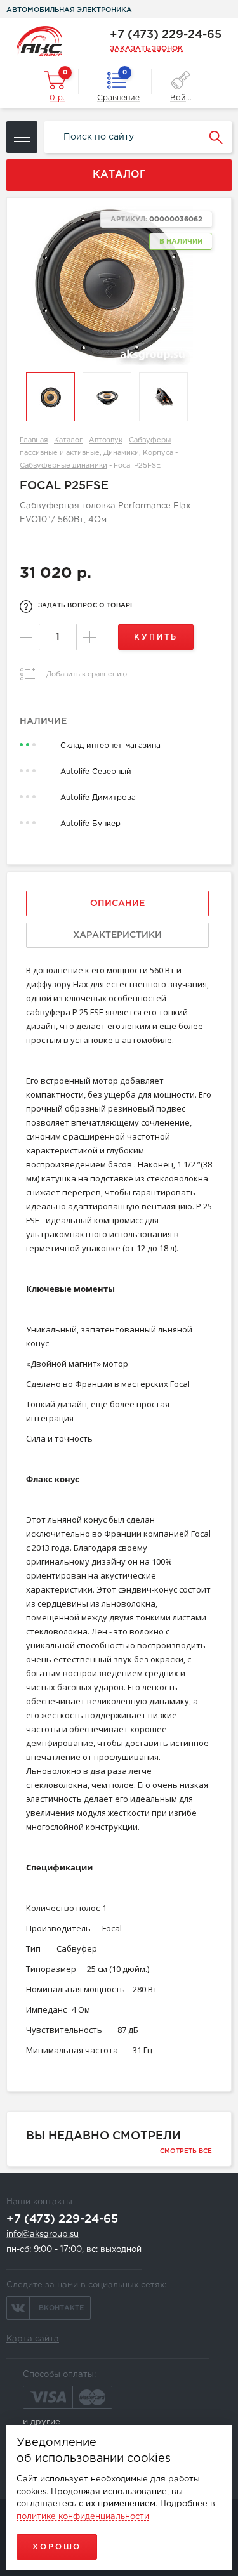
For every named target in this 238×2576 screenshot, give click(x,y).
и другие (42, 2422)
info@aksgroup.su (43, 2234)
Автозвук (106, 440)
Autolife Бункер (90, 824)
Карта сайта (33, 2339)
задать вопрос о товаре (86, 606)
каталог (119, 175)
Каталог (68, 440)
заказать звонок (146, 49)
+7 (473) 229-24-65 (166, 35)
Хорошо (57, 2547)
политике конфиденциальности (83, 2517)
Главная (34, 440)
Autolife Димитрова (98, 798)
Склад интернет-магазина (110, 746)
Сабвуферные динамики (63, 466)
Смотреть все (186, 2151)
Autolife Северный (96, 772)
